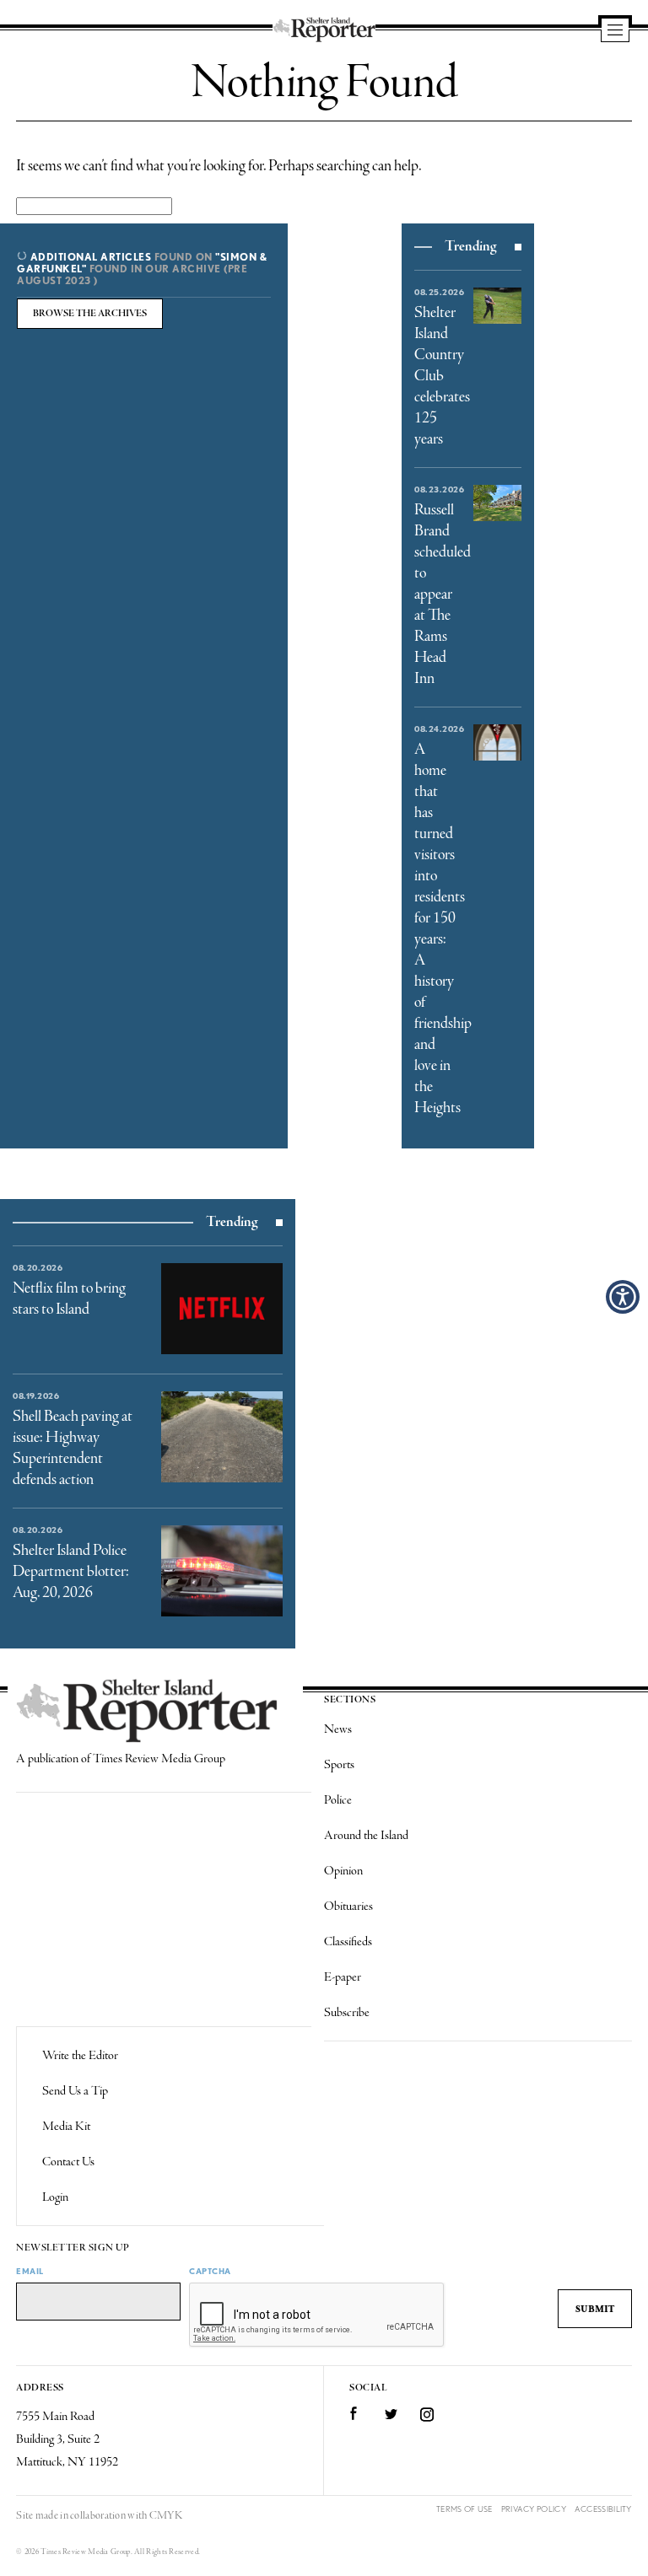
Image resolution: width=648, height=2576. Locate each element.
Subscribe (347, 2013)
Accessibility (603, 2509)
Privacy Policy (534, 2509)
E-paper (343, 1977)
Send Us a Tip (75, 2091)
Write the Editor (80, 2056)
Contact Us (68, 2162)
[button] (623, 1297)
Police (338, 1800)
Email (30, 2271)
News (338, 1729)
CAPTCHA (210, 2271)
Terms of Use (464, 2509)
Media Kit (66, 2127)
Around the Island (366, 1836)
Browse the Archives (90, 314)
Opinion (343, 1871)
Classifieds (348, 1942)
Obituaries (348, 1906)
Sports (339, 1765)
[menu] (615, 31)
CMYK (166, 2516)
